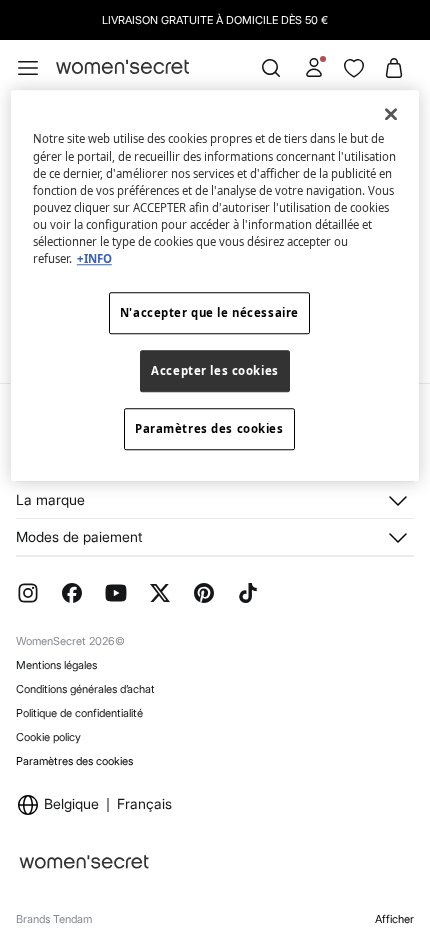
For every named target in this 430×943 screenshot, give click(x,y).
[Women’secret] (122, 67)
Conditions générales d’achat (85, 689)
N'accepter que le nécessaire (209, 312)
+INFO (94, 258)
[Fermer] (391, 115)
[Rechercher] (271, 68)
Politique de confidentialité (79, 713)
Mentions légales (56, 665)
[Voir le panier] (394, 68)
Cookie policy (48, 737)
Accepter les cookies (214, 370)
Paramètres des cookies (74, 761)
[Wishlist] (354, 68)
